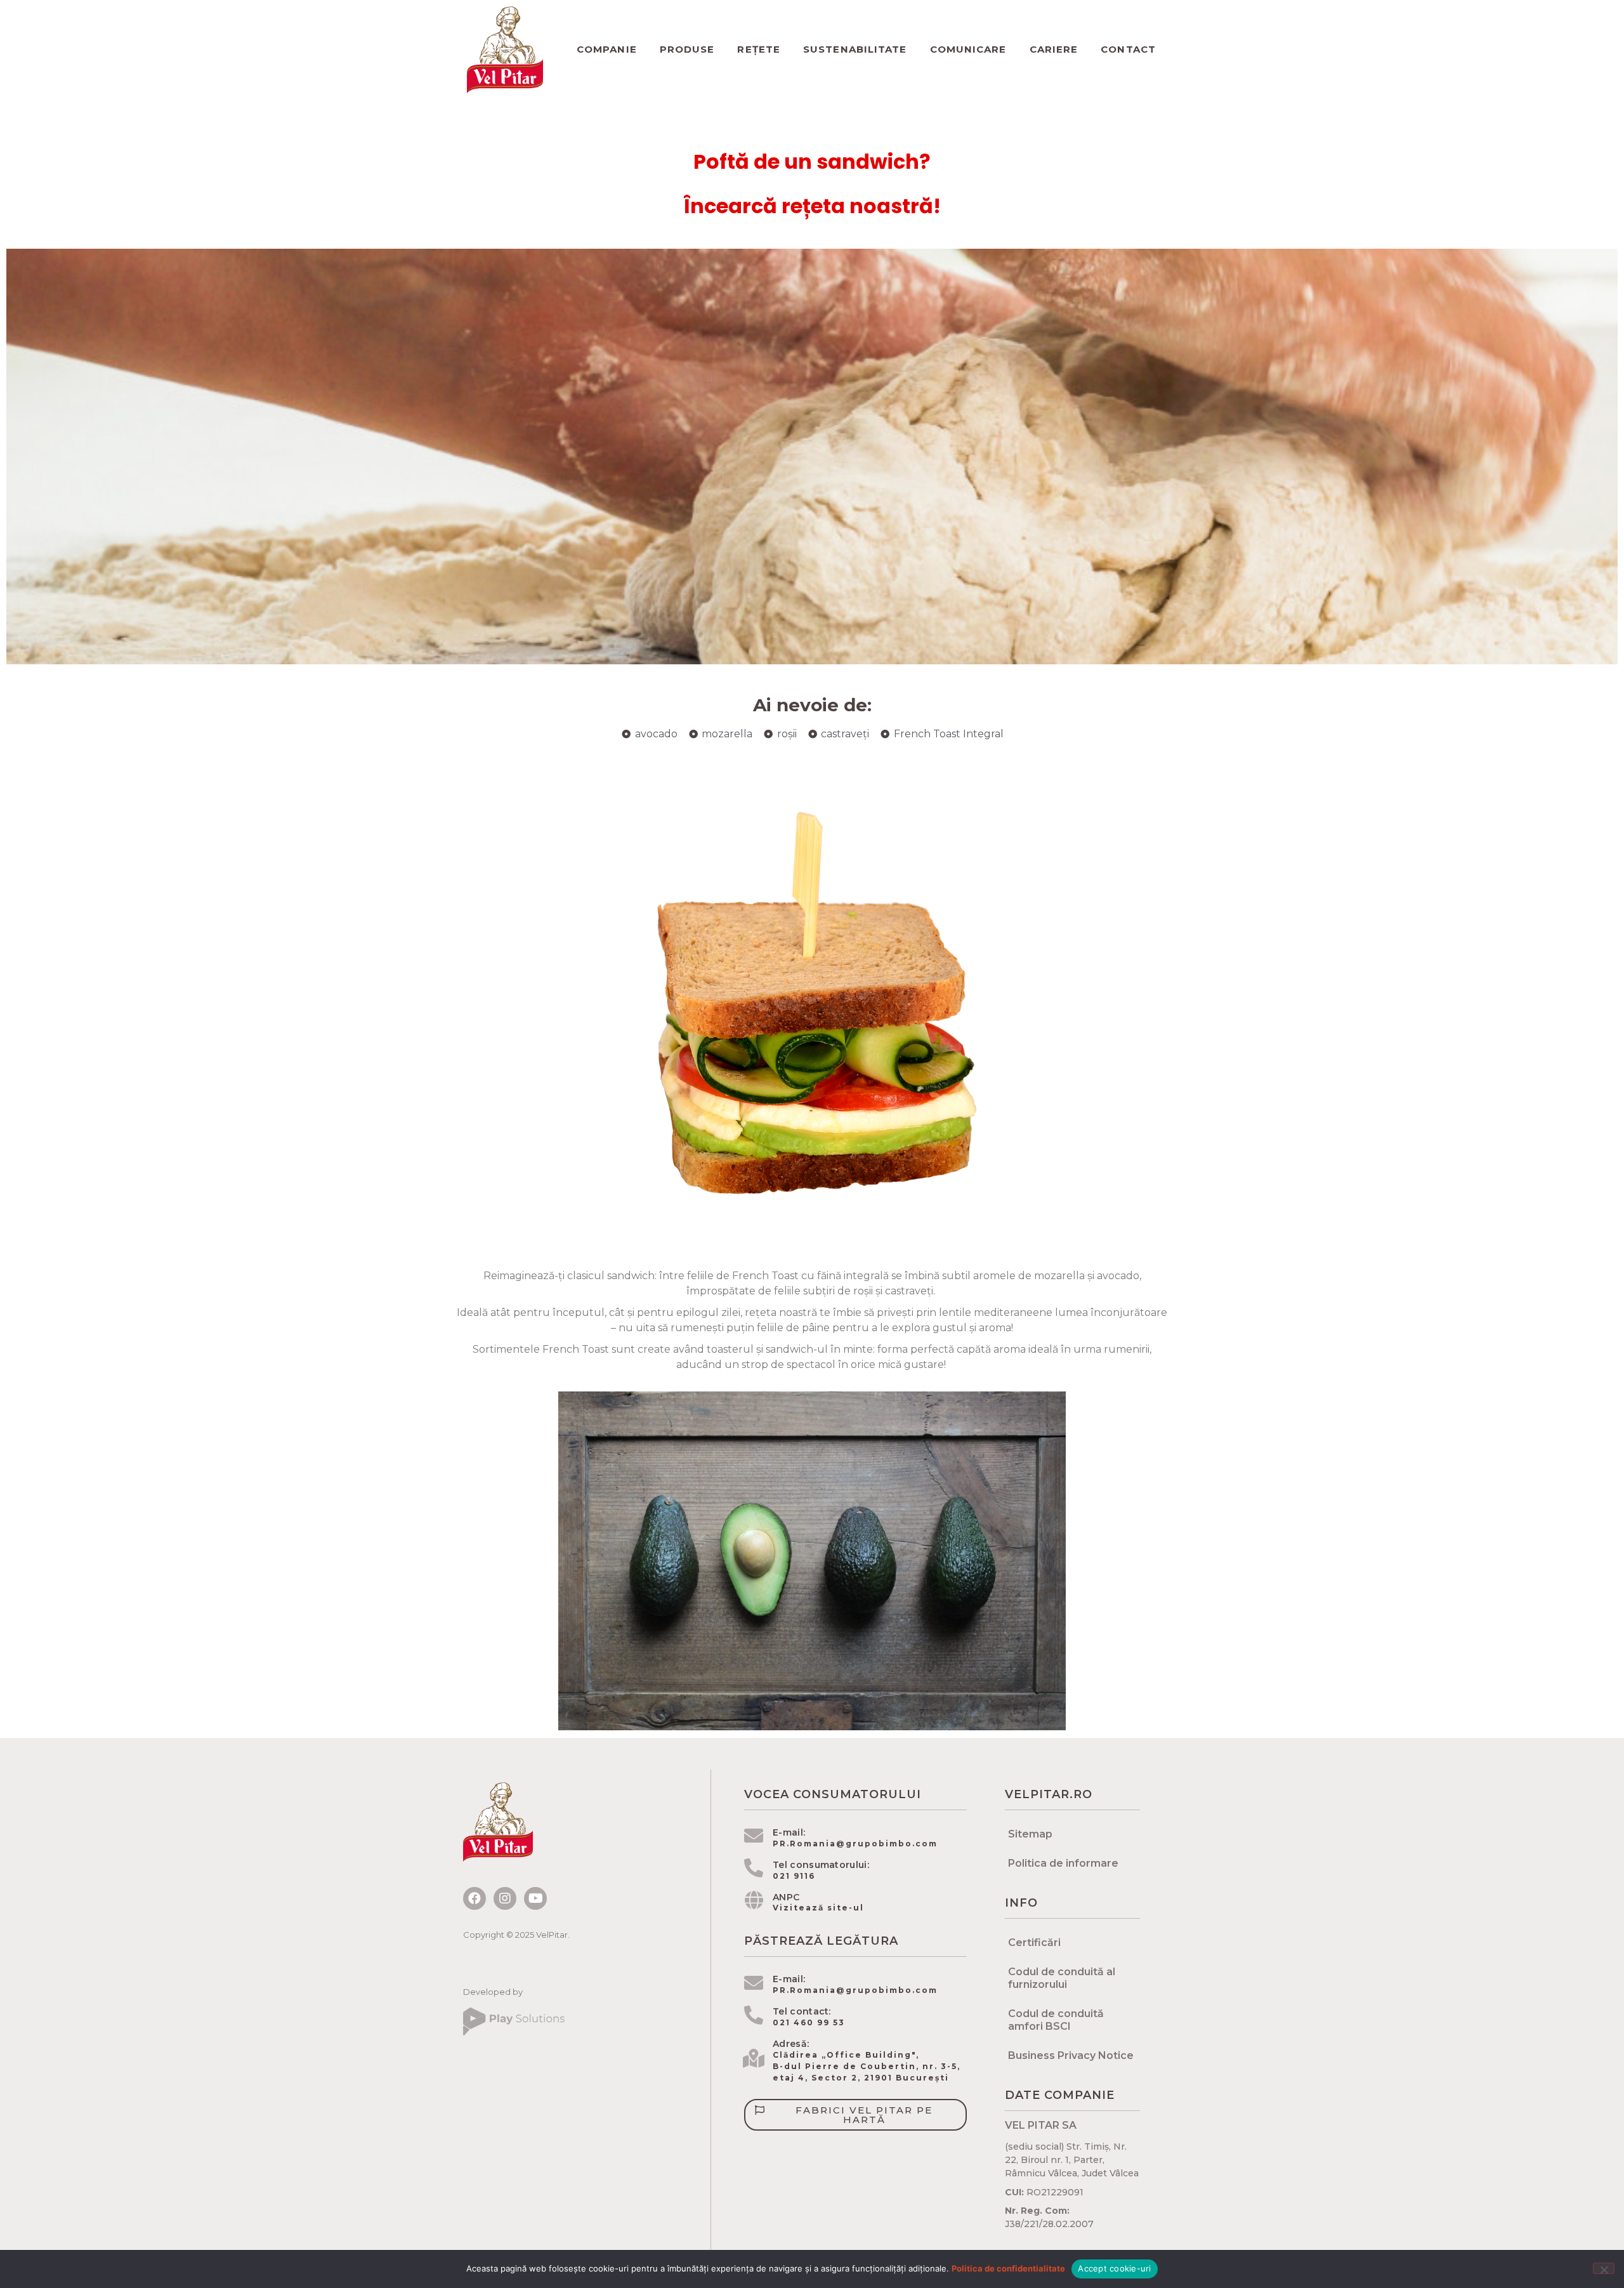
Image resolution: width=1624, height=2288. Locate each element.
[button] (855, 2115)
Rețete (759, 49)
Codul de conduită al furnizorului (1062, 1978)
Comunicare (968, 49)
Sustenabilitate (855, 49)
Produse (687, 49)
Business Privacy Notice (1071, 2055)
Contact (1128, 49)
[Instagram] (505, 1898)
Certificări (1034, 1943)
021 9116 (794, 1876)
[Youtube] (535, 1898)
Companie (607, 49)
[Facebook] (475, 1898)
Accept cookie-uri (1114, 2268)
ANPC (786, 1897)
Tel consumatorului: (821, 1865)
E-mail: (789, 1832)
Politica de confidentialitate (1008, 2268)
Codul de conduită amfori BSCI (1056, 2020)
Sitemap (1030, 1834)
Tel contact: (802, 2011)
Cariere (1054, 49)
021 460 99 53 (809, 2022)
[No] (1604, 2268)
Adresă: (791, 2044)
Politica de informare (1063, 1863)
